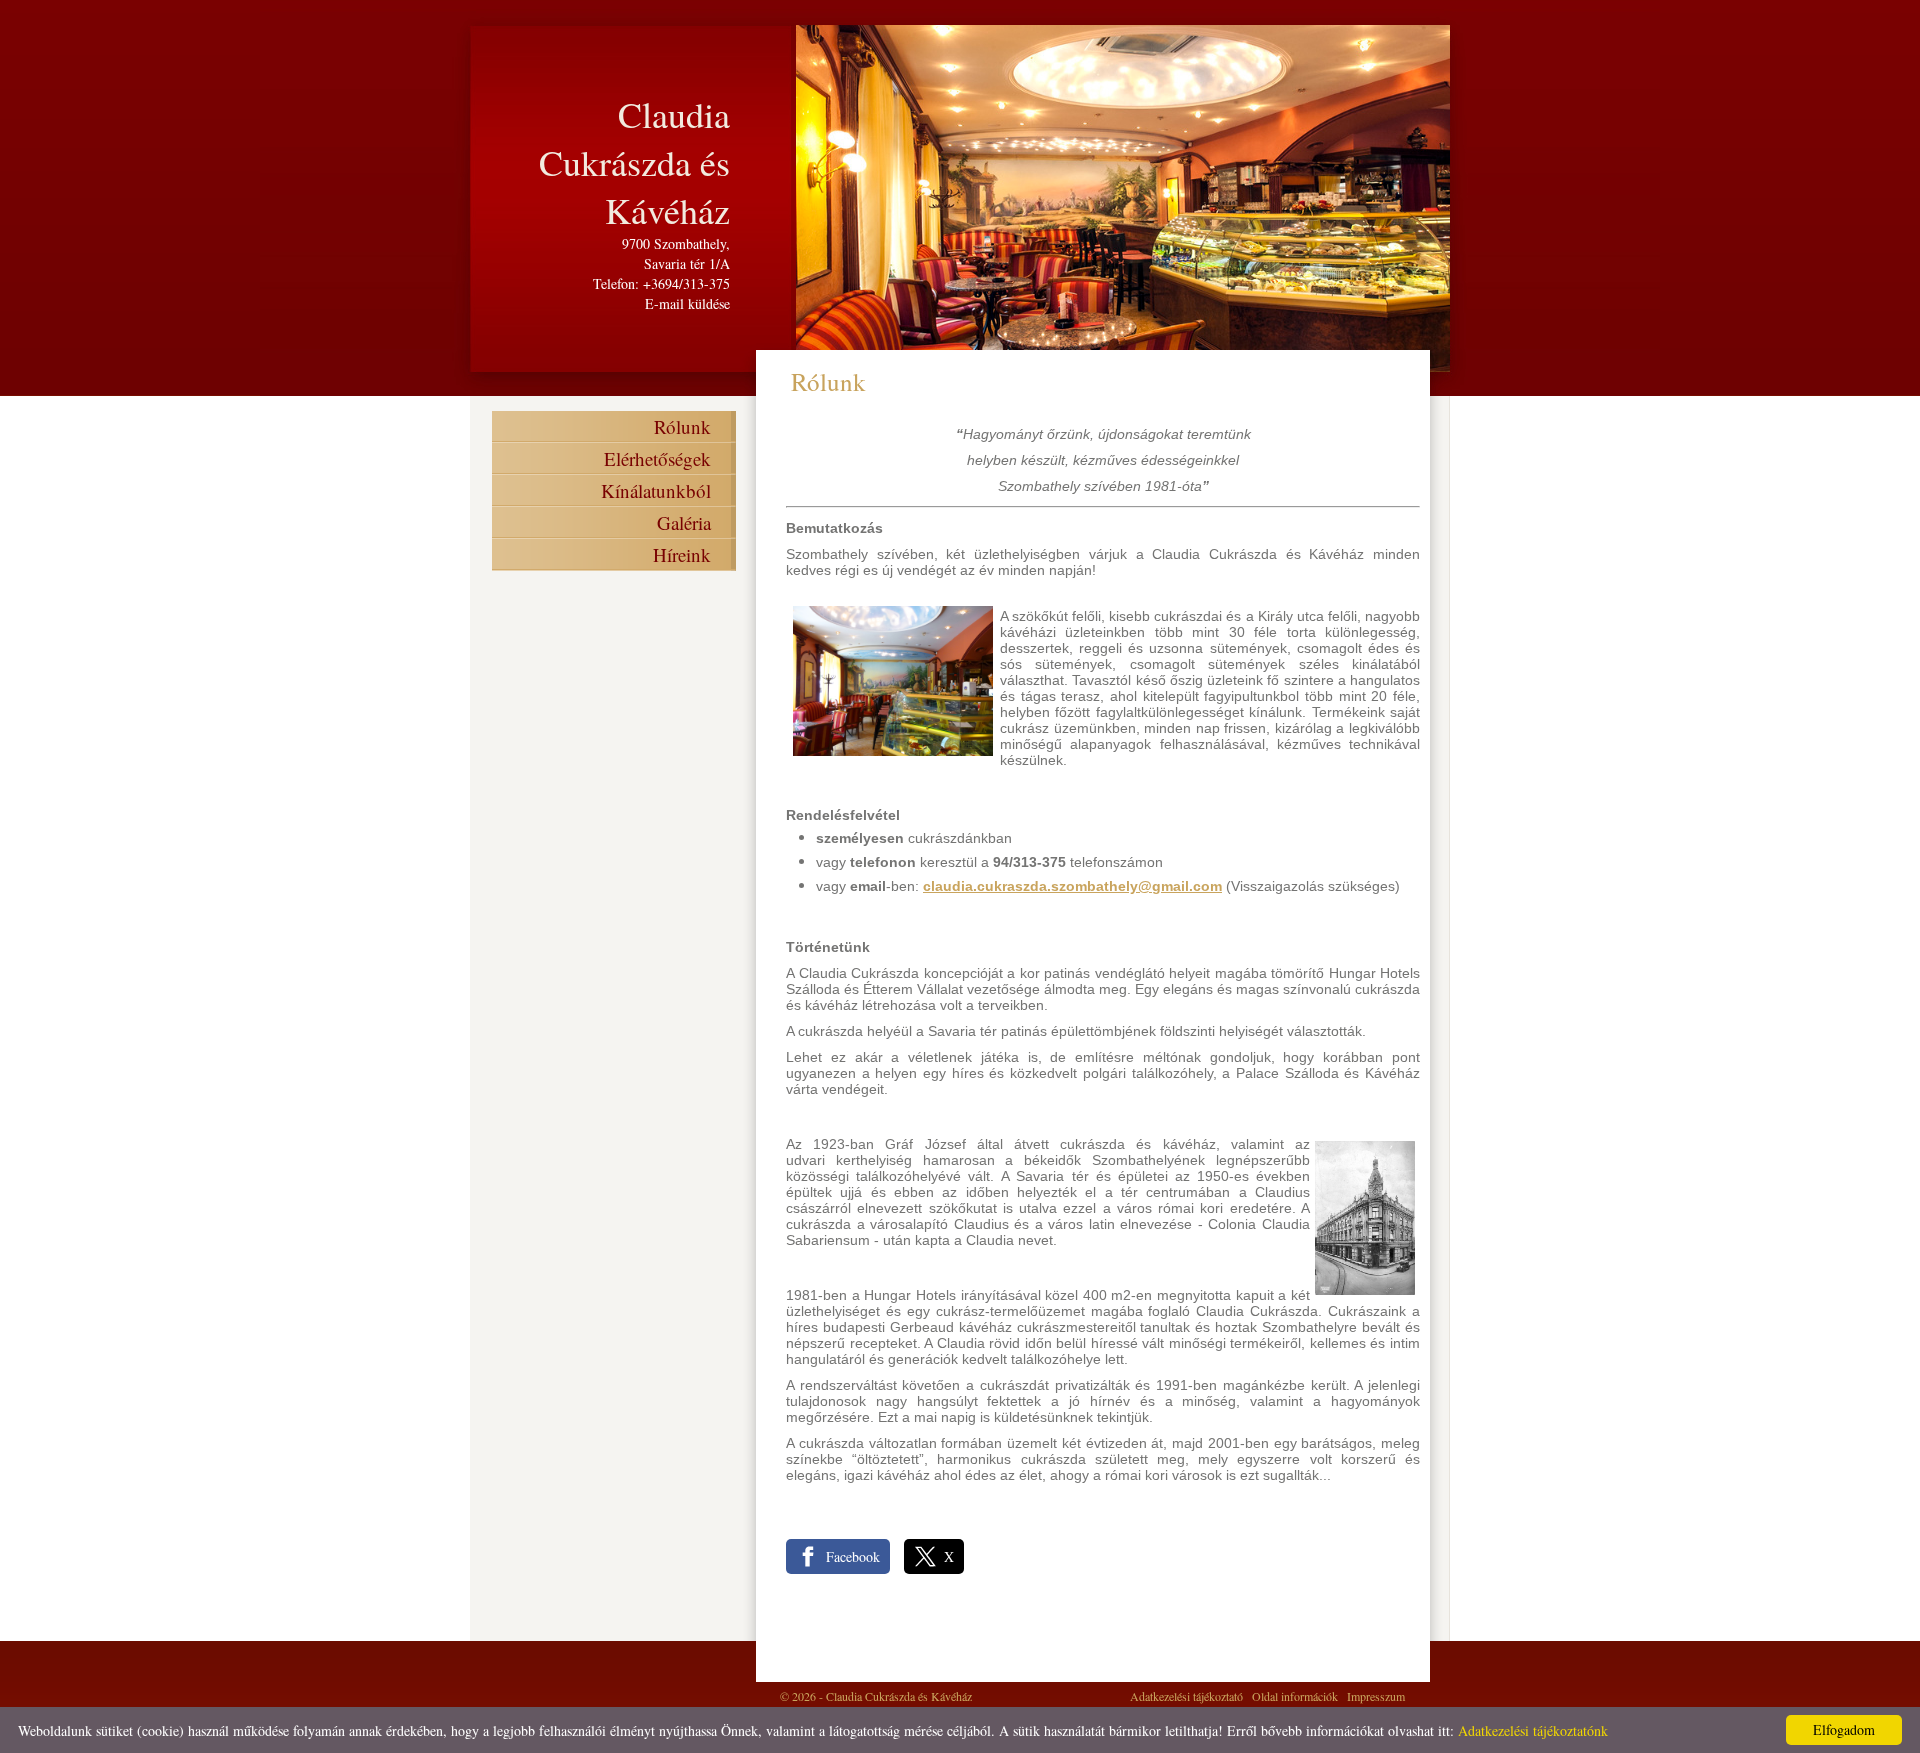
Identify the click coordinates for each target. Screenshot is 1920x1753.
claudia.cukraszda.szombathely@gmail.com (1072, 886)
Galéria (684, 522)
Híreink (682, 554)
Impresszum (1376, 1696)
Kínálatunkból (656, 490)
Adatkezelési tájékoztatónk (1533, 1730)
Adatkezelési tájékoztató (1186, 1696)
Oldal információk (1295, 1696)
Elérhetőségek (657, 458)
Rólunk (682, 426)
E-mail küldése (687, 303)
